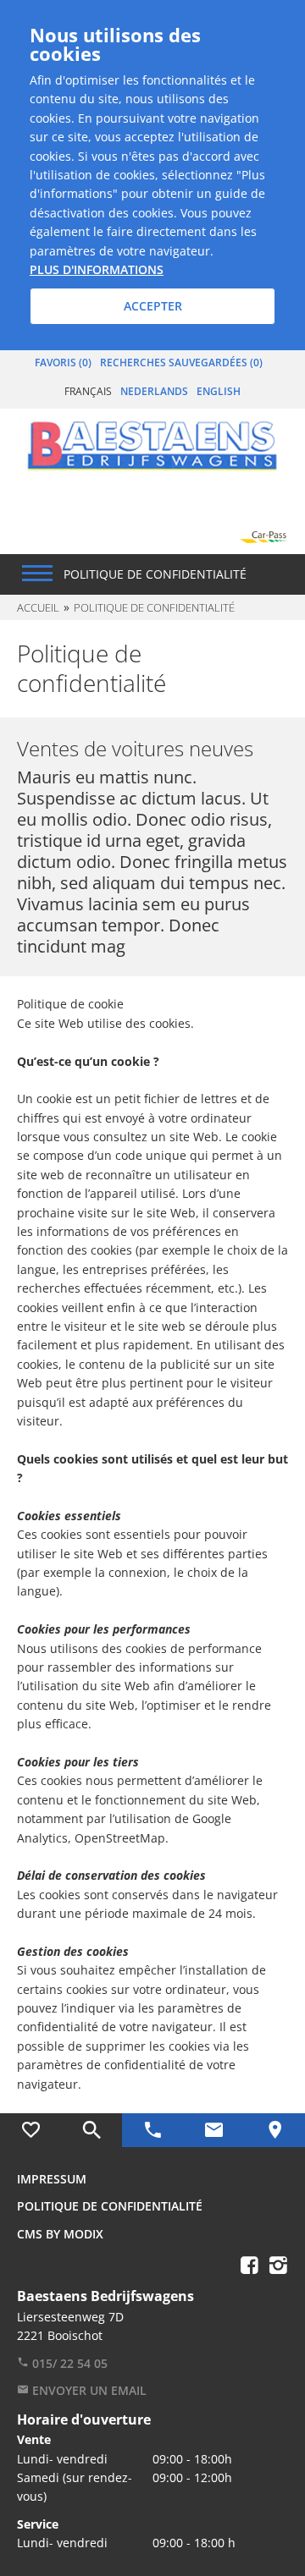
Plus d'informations (97, 269)
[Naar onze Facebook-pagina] (249, 2265)
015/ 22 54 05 (68, 2363)
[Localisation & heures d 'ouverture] (274, 2130)
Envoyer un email (88, 2390)
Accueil (38, 607)
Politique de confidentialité (110, 2206)
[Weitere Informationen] (152, 443)
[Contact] (213, 2130)
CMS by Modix (60, 2234)
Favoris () (63, 363)
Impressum (52, 2179)
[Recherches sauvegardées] (91, 2130)
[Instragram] (278, 2265)
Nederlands (154, 391)
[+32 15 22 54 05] (152, 2130)
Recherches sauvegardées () (181, 363)
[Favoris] (30, 2130)
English (219, 391)
